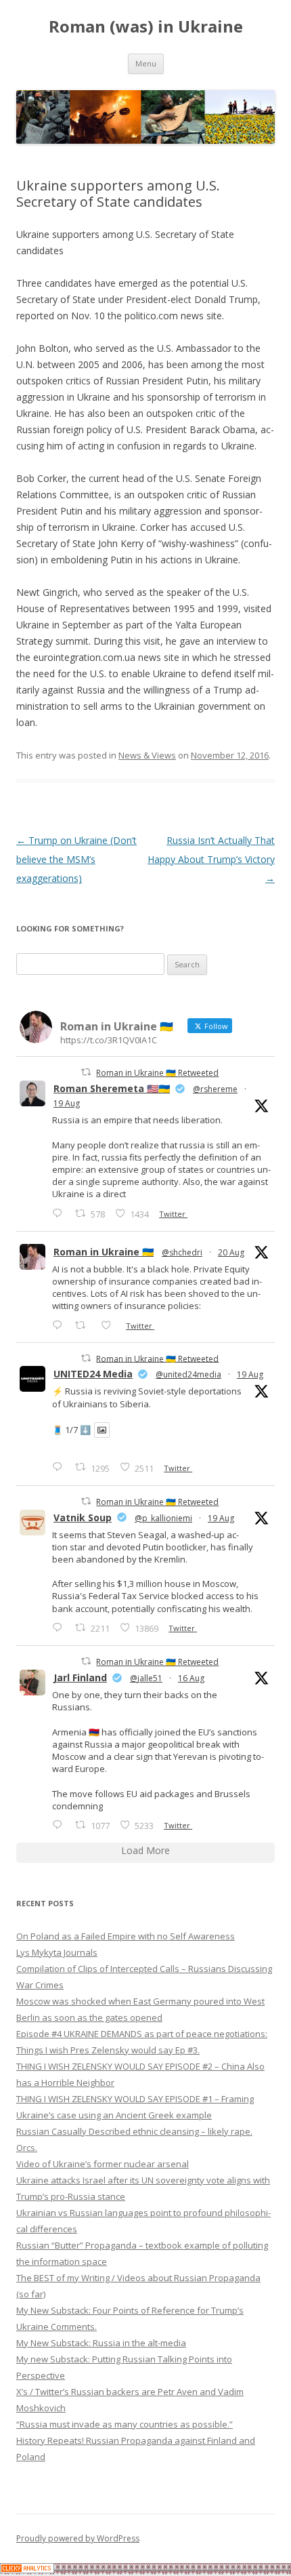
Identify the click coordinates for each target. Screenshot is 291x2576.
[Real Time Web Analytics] (27, 2570)
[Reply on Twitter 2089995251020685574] (60, 1627)
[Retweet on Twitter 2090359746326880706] (84, 1325)
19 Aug (67, 1103)
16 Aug (191, 1678)
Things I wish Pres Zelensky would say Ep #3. (108, 2050)
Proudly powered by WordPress (78, 2538)
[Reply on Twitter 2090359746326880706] (60, 1325)
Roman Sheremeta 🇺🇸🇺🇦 (112, 1088)
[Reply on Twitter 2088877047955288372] (60, 1825)
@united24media (188, 1374)
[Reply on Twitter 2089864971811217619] (60, 1467)
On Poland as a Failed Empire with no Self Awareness (126, 1936)
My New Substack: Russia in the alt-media (101, 2343)
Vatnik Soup (83, 1517)
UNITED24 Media (93, 1374)
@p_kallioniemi (163, 1518)
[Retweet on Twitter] (86, 1072)
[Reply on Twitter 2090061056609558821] (60, 1213)
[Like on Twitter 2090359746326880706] (110, 1325)
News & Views (147, 755)
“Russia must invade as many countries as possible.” (125, 2424)
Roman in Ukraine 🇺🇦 (104, 1252)
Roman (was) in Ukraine (146, 27)
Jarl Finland (80, 1677)
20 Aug (231, 1252)
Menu (146, 63)
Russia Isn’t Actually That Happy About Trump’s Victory (211, 859)
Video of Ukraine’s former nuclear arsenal (103, 2164)
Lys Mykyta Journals (57, 1952)
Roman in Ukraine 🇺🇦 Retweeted (157, 1073)
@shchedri (182, 1252)
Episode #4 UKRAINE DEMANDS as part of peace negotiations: (142, 2034)
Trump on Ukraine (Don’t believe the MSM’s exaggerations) (76, 859)
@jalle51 (146, 1678)
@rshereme (215, 1089)
